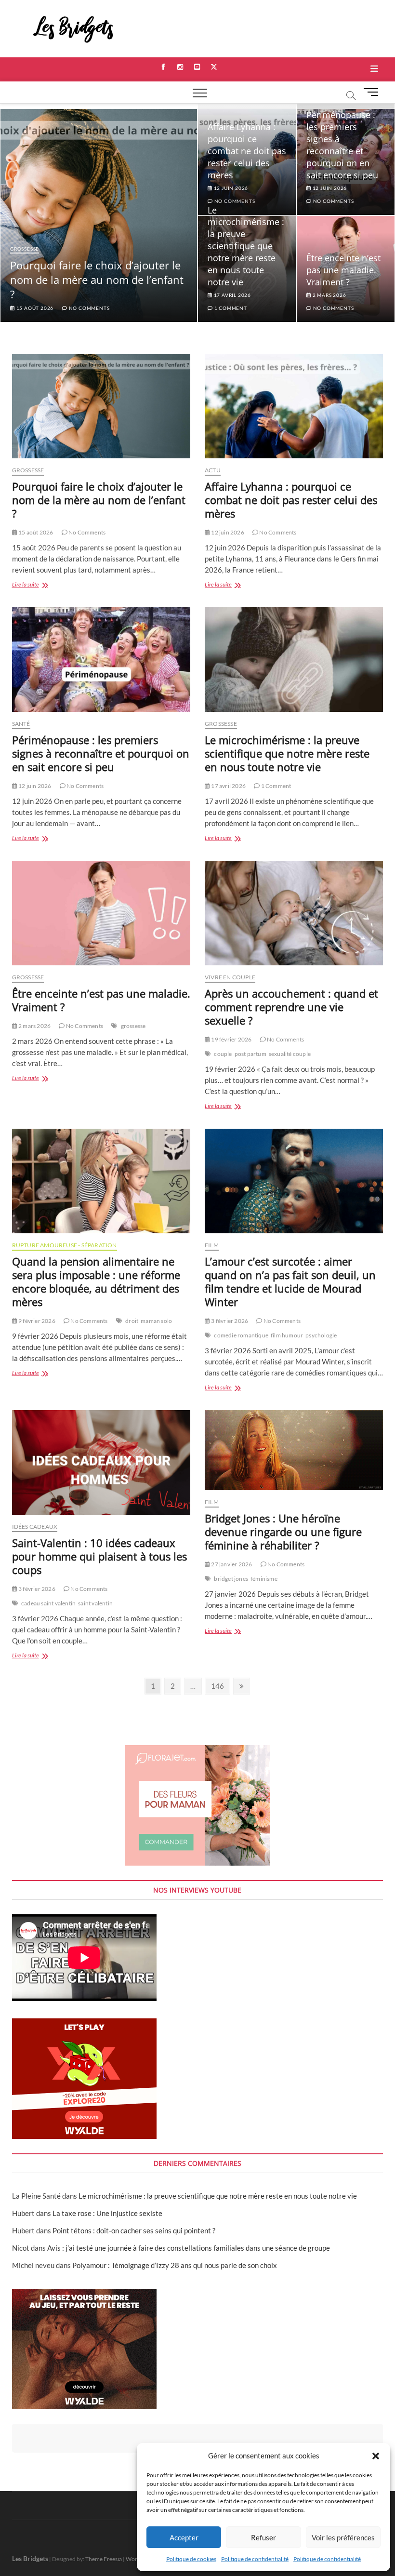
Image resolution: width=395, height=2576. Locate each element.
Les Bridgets (30, 2558)
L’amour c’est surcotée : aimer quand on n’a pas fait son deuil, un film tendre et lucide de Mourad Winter (290, 1281)
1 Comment (230, 308)
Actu (213, 470)
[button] (376, 2456)
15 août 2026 (34, 308)
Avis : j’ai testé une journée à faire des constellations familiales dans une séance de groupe (189, 2248)
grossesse (133, 1026)
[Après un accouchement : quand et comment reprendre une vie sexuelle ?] (294, 913)
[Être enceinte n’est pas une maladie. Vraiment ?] (101, 913)
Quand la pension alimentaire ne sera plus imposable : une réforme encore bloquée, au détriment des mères (96, 1281)
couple (223, 1054)
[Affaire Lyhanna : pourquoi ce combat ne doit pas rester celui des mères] (294, 407)
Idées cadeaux (35, 1527)
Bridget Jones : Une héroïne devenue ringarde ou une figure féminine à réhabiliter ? (283, 1532)
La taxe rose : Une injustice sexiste (107, 2213)
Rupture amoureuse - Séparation (65, 1245)
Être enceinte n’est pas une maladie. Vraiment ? (343, 270)
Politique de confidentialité (255, 2559)
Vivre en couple (230, 977)
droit (132, 1321)
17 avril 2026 (232, 295)
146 (218, 1686)
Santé (21, 724)
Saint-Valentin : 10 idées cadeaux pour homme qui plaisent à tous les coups (99, 1556)
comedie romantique (241, 1335)
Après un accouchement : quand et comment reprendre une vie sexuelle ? (291, 1007)
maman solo (156, 1321)
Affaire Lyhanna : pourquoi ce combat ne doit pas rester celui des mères (247, 151)
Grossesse (25, 249)
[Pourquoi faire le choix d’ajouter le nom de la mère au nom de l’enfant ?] (101, 407)
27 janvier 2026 (231, 1564)
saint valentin (95, 1603)
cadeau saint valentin (48, 1603)
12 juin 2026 (329, 188)
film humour (287, 1335)
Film (212, 1245)
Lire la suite (36, 585)
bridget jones (231, 1579)
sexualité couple (290, 1054)
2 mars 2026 (329, 295)
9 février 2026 (36, 1321)
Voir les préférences (343, 2537)
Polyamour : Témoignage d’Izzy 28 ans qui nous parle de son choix (175, 2265)
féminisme (264, 1579)
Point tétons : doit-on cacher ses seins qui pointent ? (134, 2230)
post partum (250, 1054)
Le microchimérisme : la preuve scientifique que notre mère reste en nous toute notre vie (246, 246)
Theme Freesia (104, 2559)
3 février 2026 (229, 1321)
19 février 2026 (231, 1039)
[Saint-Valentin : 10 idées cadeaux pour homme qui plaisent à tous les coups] (101, 1462)
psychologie (321, 1335)
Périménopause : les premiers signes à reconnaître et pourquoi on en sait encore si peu (342, 145)
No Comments (88, 308)
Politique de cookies (191, 2559)
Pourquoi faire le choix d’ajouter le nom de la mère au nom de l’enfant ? (97, 280)
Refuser (263, 2537)
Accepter (184, 2537)
